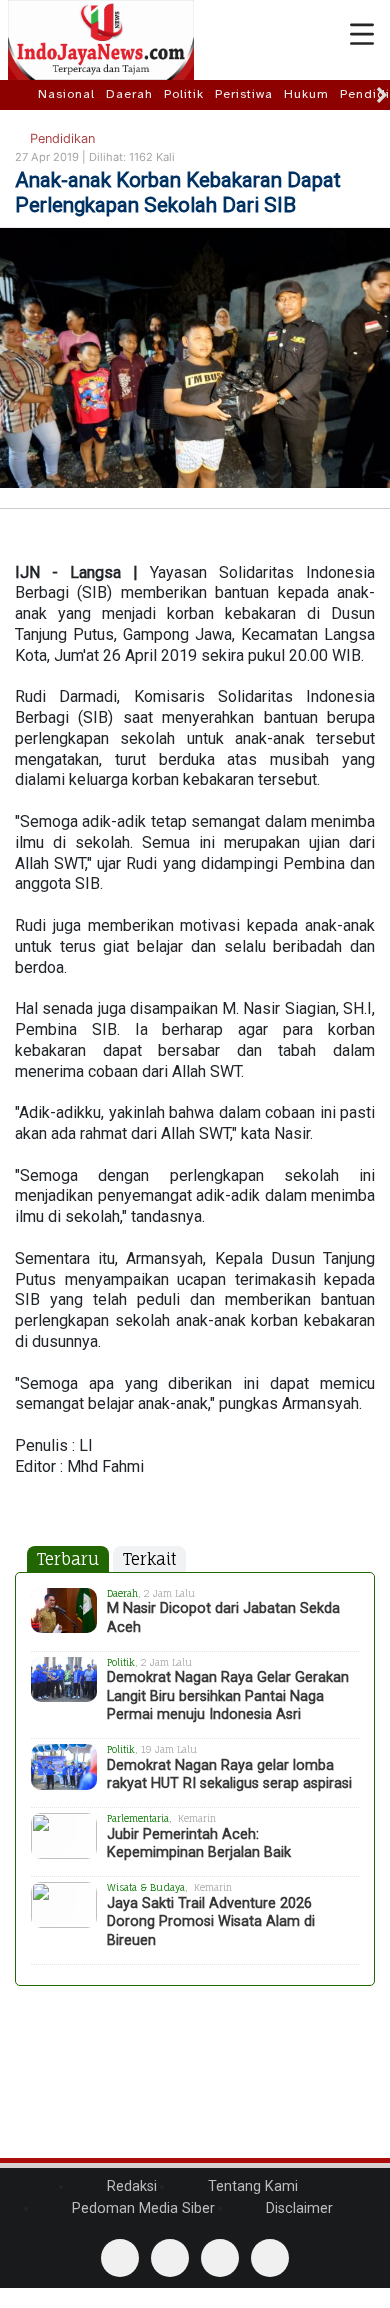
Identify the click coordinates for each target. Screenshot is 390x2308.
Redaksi (130, 2186)
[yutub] (170, 2258)
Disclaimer (297, 2208)
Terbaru (68, 1559)
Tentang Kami (251, 2186)
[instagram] (270, 2258)
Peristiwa (244, 94)
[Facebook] (120, 2258)
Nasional (66, 94)
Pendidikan (60, 138)
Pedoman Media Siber (141, 2208)
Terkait (149, 1559)
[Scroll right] (382, 95)
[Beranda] (21, 94)
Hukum (306, 94)
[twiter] (220, 2258)
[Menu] (362, 35)
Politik (184, 94)
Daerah (129, 94)
